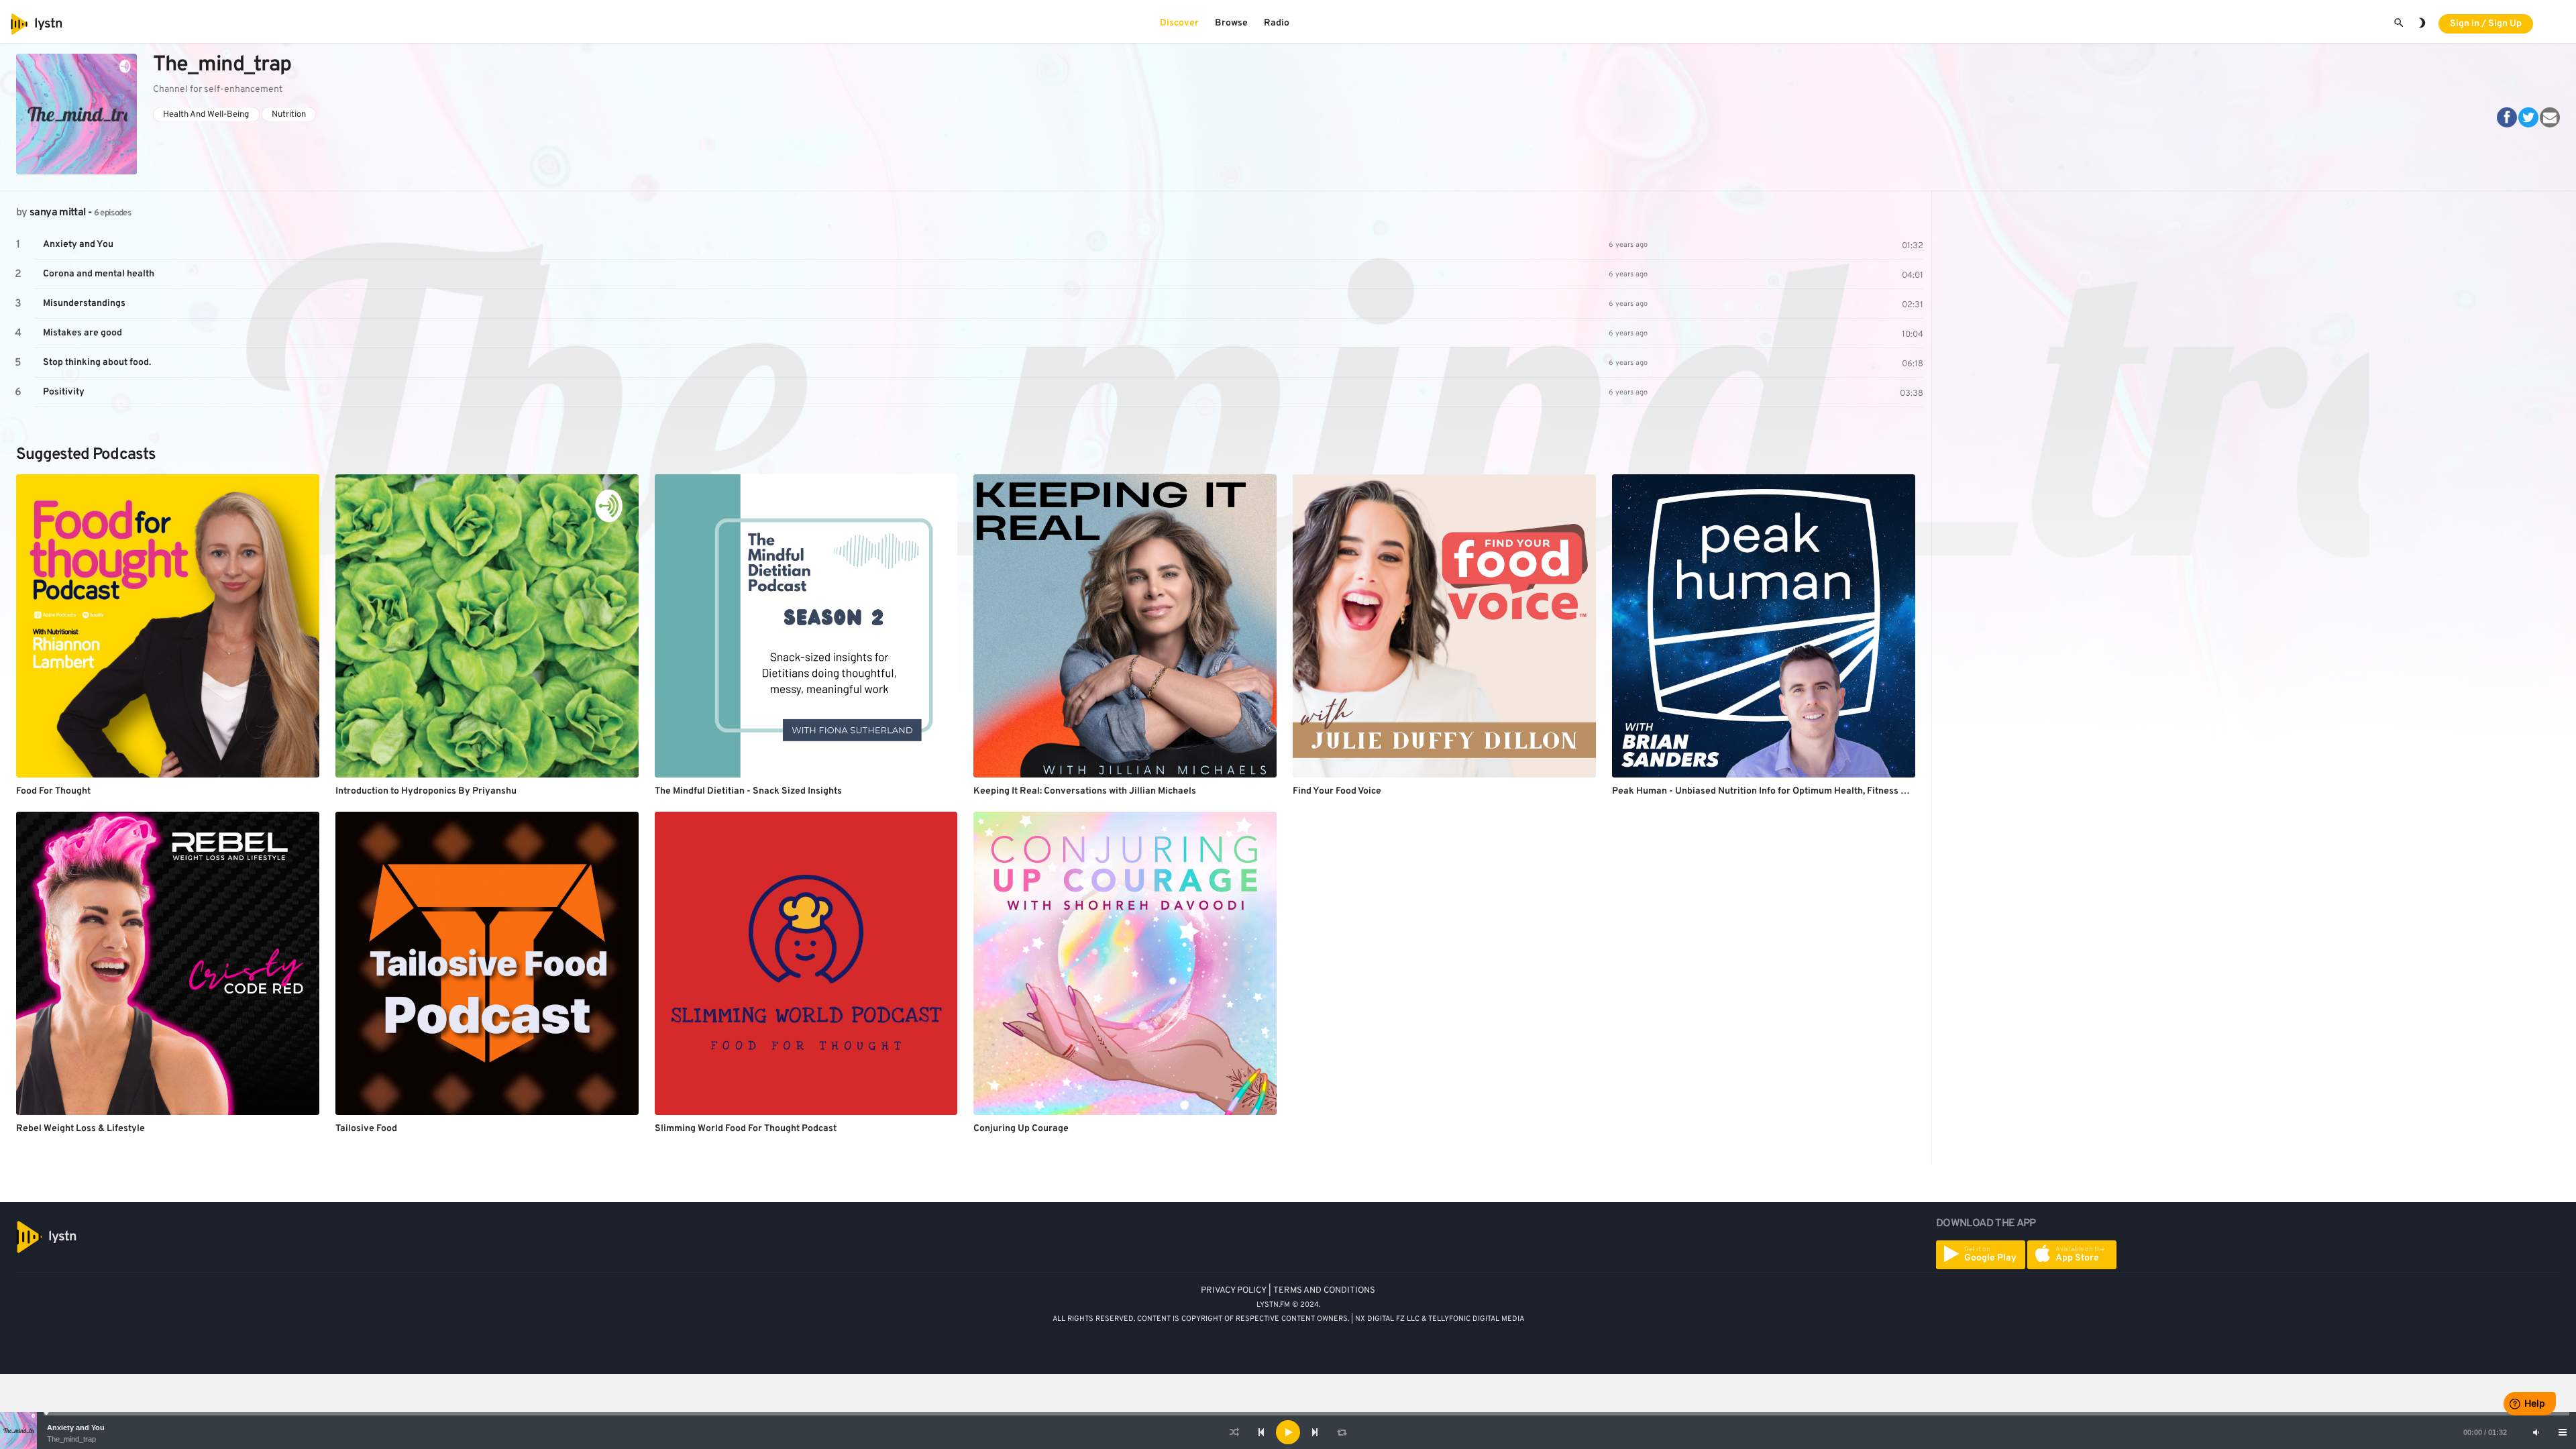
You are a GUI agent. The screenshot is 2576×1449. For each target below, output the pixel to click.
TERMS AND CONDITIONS (1324, 1291)
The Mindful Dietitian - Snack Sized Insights (748, 791)
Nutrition (289, 114)
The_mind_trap (71, 1439)
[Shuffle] (1234, 1432)
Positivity (64, 392)
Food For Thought (53, 791)
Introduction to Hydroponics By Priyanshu (426, 791)
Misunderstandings (84, 304)
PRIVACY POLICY (1234, 1291)
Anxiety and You (76, 1428)
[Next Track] (1315, 1432)
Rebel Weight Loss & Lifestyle (80, 1129)
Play (18, 245)
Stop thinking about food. (97, 363)
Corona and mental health (99, 274)
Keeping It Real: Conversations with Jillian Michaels (1085, 791)
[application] (1288, 1432)
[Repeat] (1342, 1432)
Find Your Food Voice (1337, 791)
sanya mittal (57, 213)
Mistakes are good (83, 333)
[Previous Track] (1261, 1432)
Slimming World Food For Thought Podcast (746, 1129)
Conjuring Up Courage (1021, 1129)
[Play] (1288, 1432)
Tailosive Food (366, 1129)
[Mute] (2536, 1432)
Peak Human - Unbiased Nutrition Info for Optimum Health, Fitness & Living (1774, 791)
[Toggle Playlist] (2563, 1432)
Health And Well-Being (206, 114)
